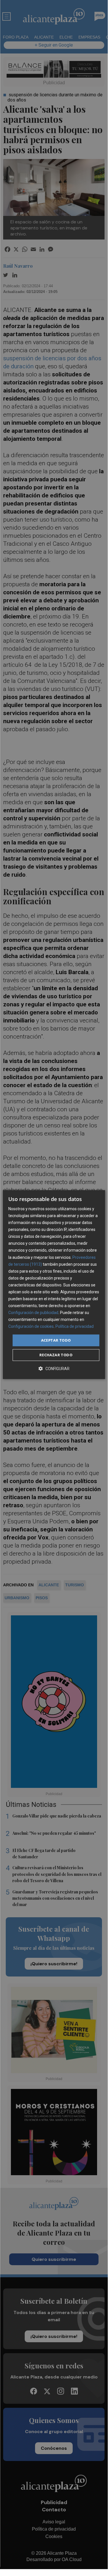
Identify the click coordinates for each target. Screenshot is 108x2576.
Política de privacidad (75, 1327)
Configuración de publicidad (33, 1313)
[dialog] (54, 1285)
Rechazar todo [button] (56, 1355)
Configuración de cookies (31, 1327)
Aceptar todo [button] (56, 1340)
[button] (54, 1369)
